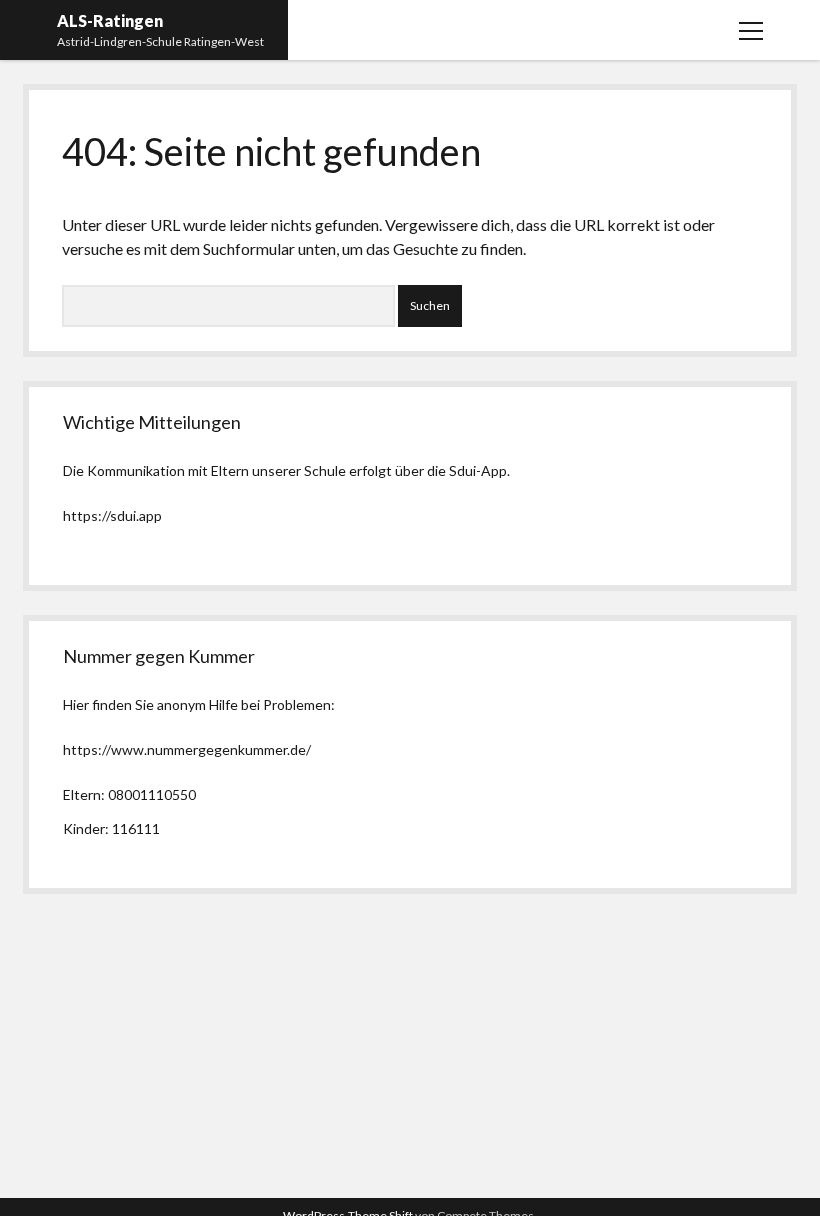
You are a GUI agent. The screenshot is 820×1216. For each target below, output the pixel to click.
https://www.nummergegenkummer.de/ (187, 749)
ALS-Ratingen (110, 20)
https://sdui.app (112, 515)
